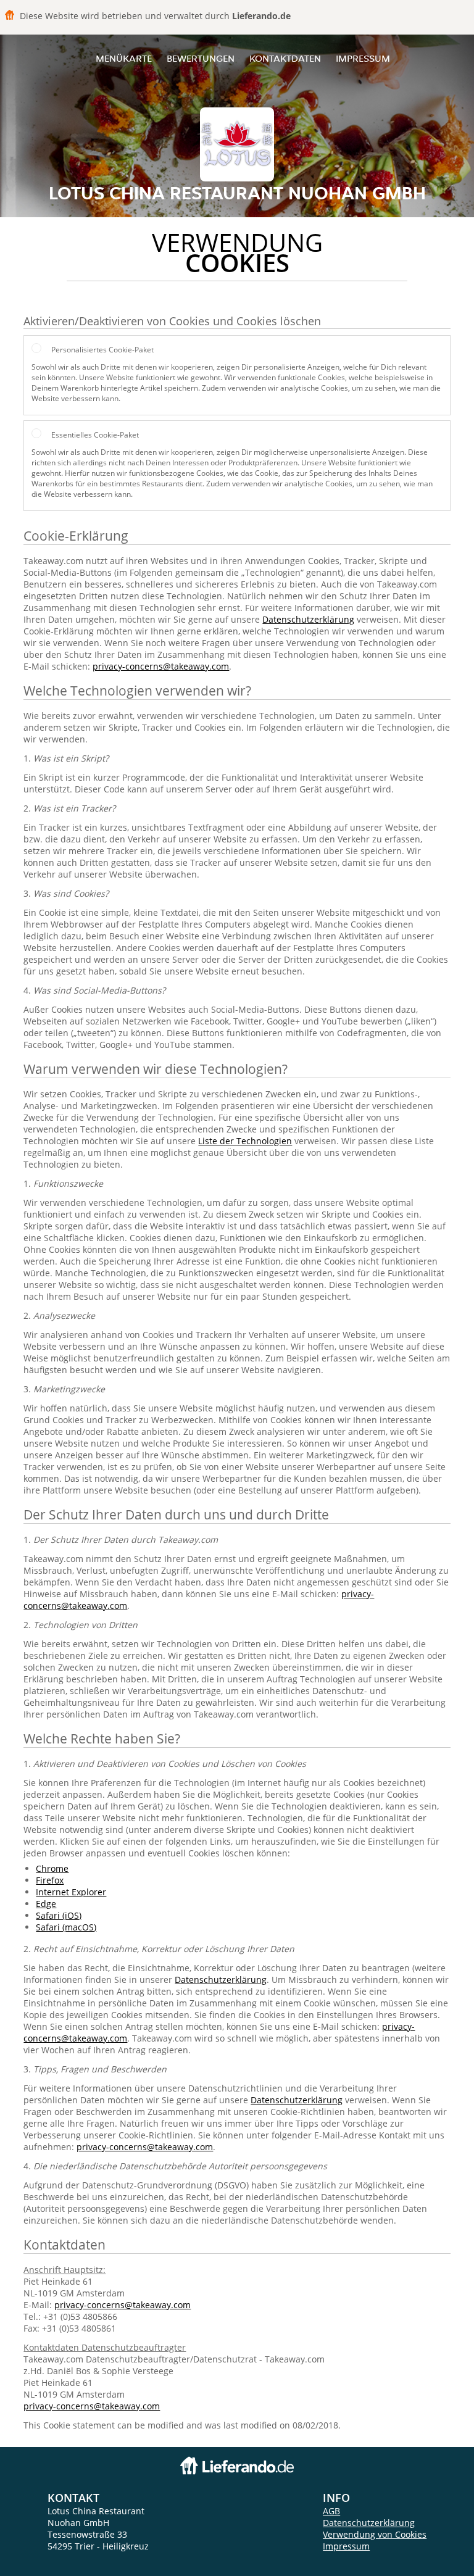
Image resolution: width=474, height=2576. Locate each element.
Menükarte (124, 58)
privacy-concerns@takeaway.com (161, 666)
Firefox (50, 1880)
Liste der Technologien (245, 1141)
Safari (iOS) (59, 1915)
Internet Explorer (71, 1892)
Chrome (52, 1868)
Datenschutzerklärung (308, 619)
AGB (331, 2511)
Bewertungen (201, 58)
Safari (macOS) (66, 1927)
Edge (46, 1904)
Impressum (363, 58)
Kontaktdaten (285, 58)
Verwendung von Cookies (375, 2534)
